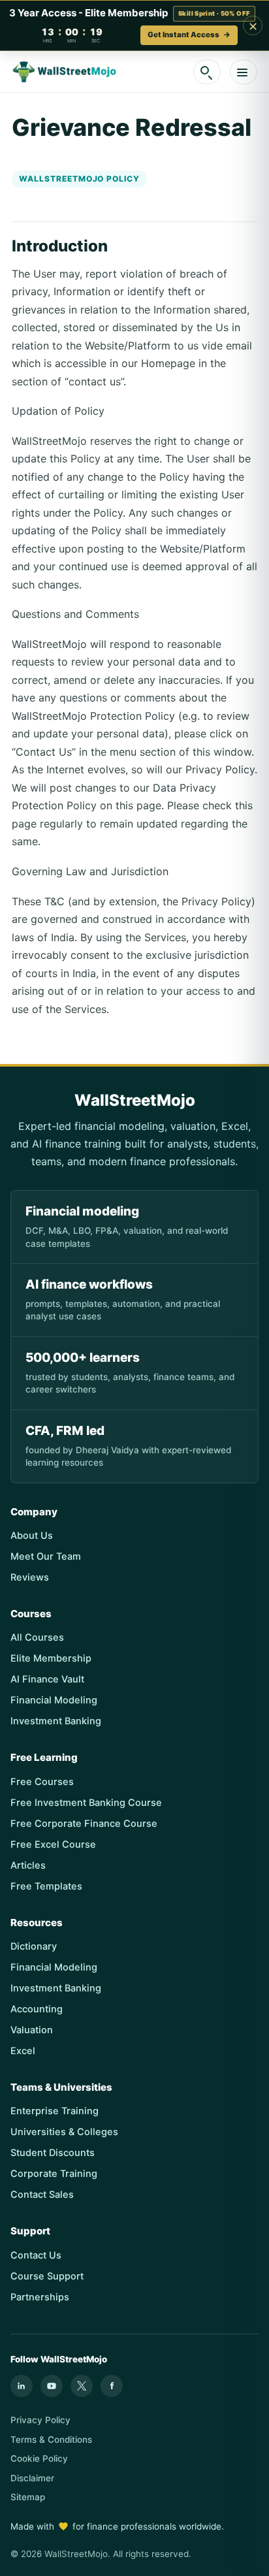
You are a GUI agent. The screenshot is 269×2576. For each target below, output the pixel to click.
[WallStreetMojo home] (65, 72)
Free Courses (42, 1782)
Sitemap (28, 2497)
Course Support (47, 2276)
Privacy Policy (40, 2420)
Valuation (32, 2030)
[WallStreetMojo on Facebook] (112, 2386)
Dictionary (34, 1946)
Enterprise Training (55, 2111)
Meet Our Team (46, 1556)
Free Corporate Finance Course (84, 1824)
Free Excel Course (53, 1844)
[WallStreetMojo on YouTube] (52, 2386)
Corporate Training (54, 2174)
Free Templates (46, 1886)
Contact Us (36, 2255)
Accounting (37, 2009)
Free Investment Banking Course (86, 1803)
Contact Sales (42, 2195)
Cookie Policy (39, 2458)
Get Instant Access (189, 35)
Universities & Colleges (64, 2132)
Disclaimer (32, 2478)
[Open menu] (244, 72)
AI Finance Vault (47, 1679)
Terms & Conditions (51, 2439)
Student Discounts (53, 2153)
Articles (28, 1865)
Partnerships (40, 2297)
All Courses (37, 1637)
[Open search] (207, 72)
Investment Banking (56, 1721)
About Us (32, 1536)
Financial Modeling (54, 1700)
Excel (23, 2051)
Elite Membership (51, 1658)
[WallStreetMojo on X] (82, 2386)
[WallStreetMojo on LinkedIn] (22, 2386)
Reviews (30, 1577)
